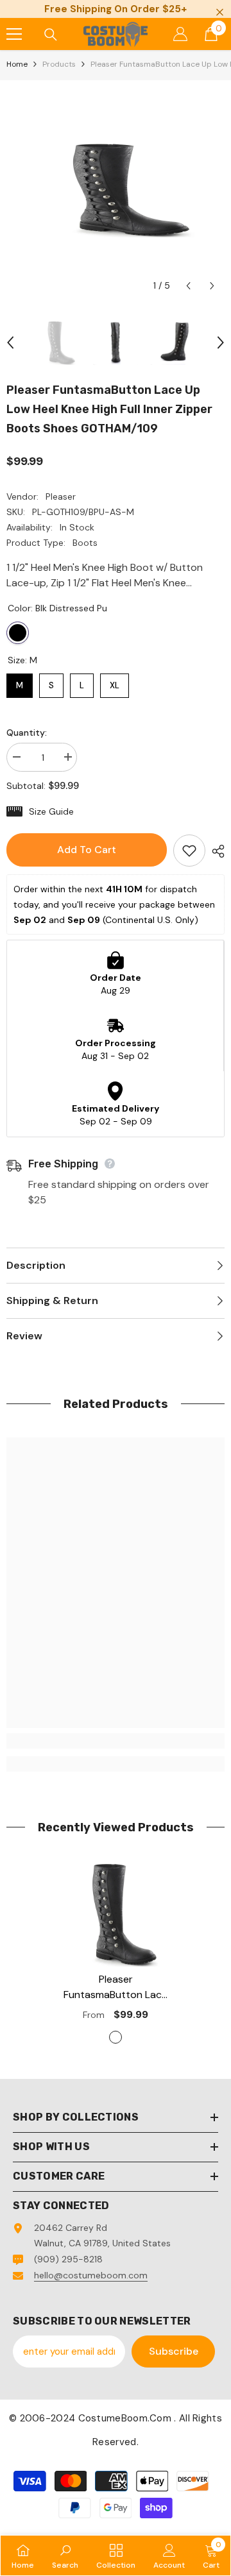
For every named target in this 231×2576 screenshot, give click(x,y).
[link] (116, 1741)
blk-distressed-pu (116, 2037)
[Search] (51, 35)
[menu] (14, 34)
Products (59, 64)
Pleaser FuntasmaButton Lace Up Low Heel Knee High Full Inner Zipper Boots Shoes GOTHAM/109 (116, 1987)
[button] (188, 286)
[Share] (215, 851)
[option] (116, 189)
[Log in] (180, 34)
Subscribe (174, 2351)
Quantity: (27, 733)
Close (220, 13)
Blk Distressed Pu (18, 633)
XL (115, 682)
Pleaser (61, 496)
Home (17, 64)
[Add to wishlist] (189, 851)
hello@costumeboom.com (91, 2275)
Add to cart (87, 850)
